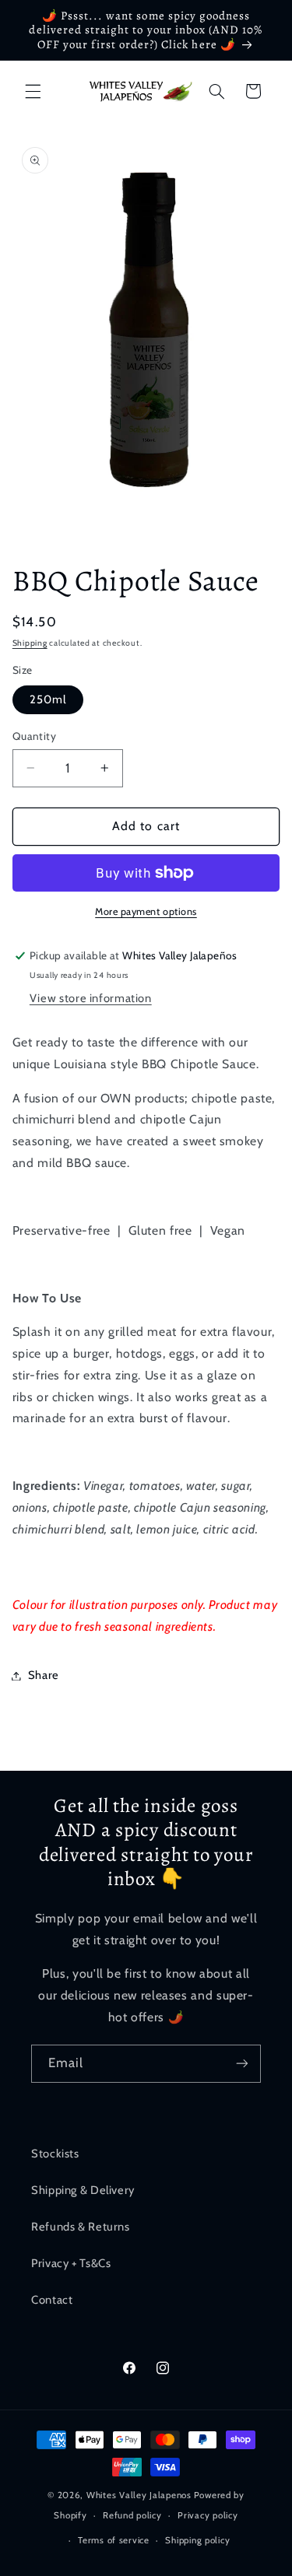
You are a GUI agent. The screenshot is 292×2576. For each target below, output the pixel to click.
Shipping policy (197, 2540)
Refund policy (132, 2515)
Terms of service (114, 2540)
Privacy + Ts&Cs (71, 2263)
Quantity (34, 736)
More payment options (146, 911)
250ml (48, 699)
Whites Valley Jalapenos (139, 2495)
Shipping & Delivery (83, 2190)
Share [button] (44, 1675)
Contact (52, 2300)
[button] (33, 91)
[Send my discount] (242, 2064)
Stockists (55, 2154)
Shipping (30, 643)
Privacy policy (208, 2515)
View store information (91, 998)
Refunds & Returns (81, 2227)
